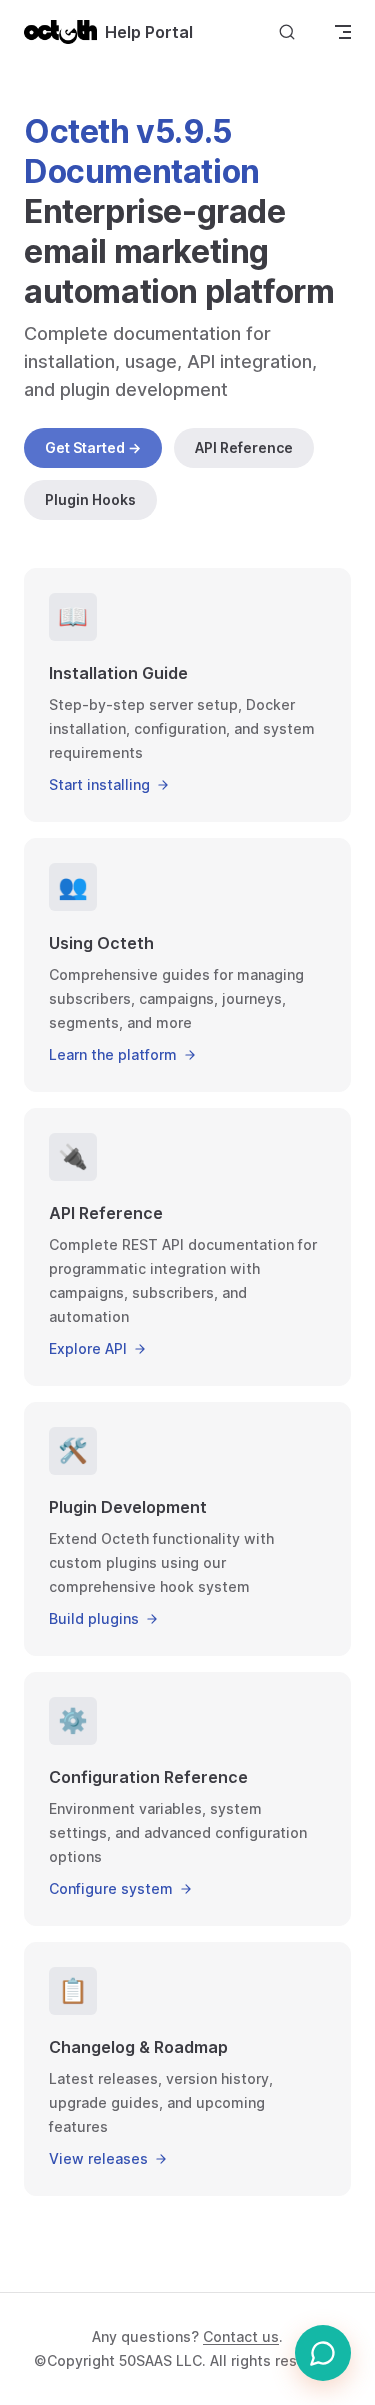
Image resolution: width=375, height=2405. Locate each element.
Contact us (241, 2336)
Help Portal (149, 32)
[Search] (287, 31)
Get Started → (93, 447)
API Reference (244, 447)
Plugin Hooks (90, 499)
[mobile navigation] (343, 32)
